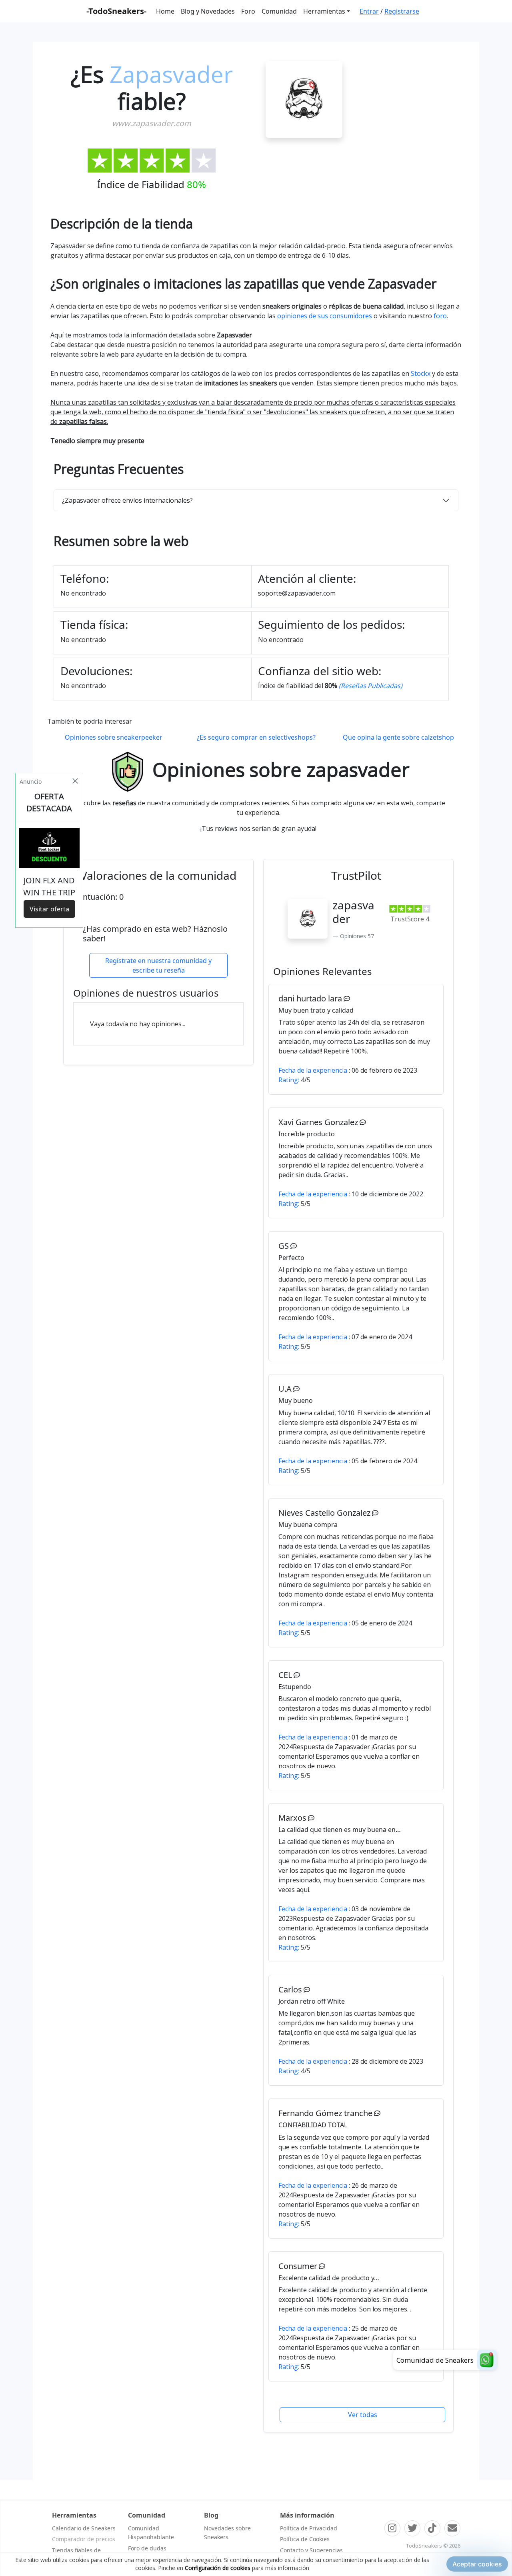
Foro (248, 11)
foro (440, 316)
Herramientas (324, 11)
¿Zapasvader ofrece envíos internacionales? (127, 500)
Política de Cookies (305, 2539)
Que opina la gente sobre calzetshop (398, 737)
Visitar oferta (49, 909)
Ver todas (363, 2415)
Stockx (421, 373)
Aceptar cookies (477, 2564)
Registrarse (402, 11)
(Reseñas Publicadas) (371, 686)
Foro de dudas (147, 2548)
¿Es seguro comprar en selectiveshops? (256, 737)
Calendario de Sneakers (84, 2528)
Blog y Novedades (208, 11)
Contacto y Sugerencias (311, 2550)
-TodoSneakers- (116, 11)
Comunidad (279, 11)
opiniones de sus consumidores (325, 316)
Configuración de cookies (218, 2568)
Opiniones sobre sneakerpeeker (114, 737)
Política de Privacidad (309, 2528)
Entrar (369, 11)
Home (165, 11)
